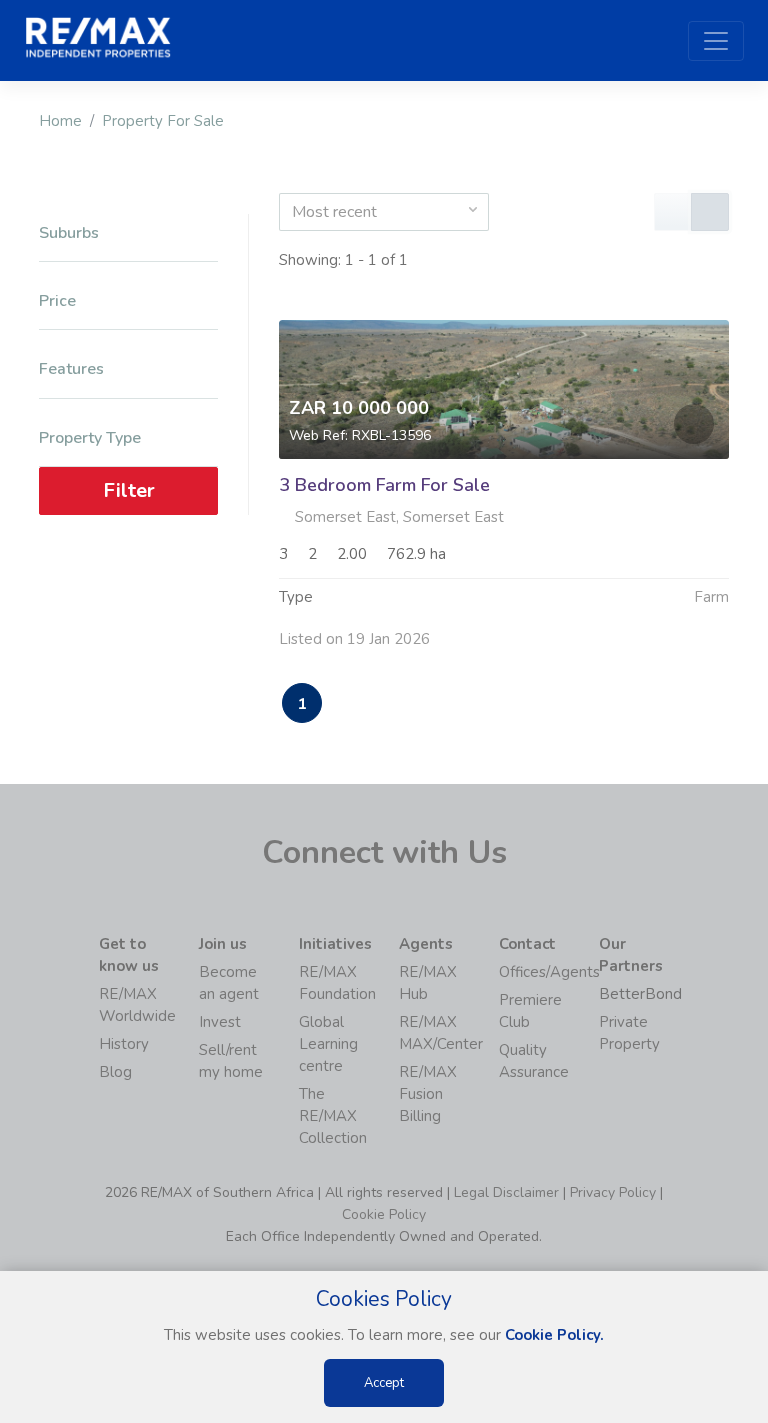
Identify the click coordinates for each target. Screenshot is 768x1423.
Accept (384, 1383)
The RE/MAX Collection (333, 1116)
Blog (115, 1072)
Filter (129, 490)
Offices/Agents (549, 972)
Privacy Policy (613, 1192)
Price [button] (57, 301)
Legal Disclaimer (506, 1192)
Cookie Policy (384, 1214)
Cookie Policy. (554, 1335)
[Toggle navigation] (716, 41)
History (124, 1044)
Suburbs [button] (69, 233)
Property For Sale (163, 121)
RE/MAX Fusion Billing (428, 1094)
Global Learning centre (328, 1044)
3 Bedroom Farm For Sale (384, 485)
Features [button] (71, 369)
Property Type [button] (90, 438)
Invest (220, 1022)
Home (60, 121)
